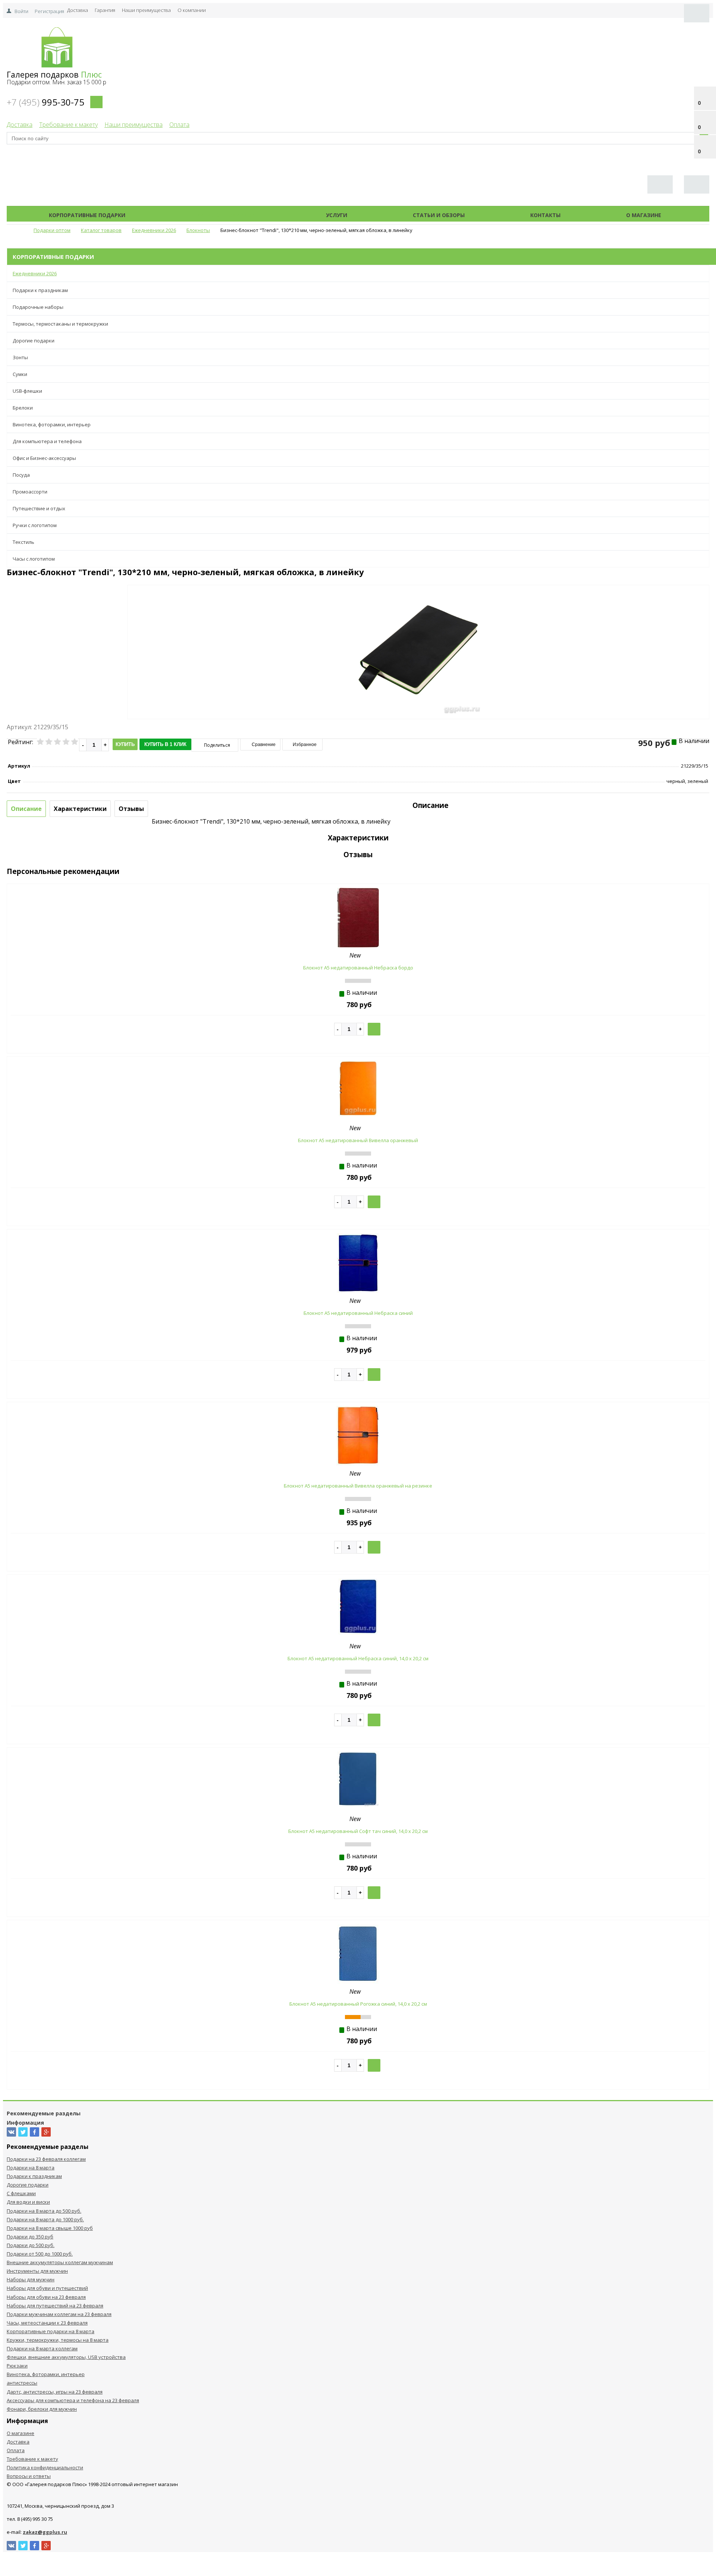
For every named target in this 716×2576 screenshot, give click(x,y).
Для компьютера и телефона (47, 441)
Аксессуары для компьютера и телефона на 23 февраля (73, 2400)
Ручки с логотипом (35, 525)
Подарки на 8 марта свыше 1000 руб (50, 2228)
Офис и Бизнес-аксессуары (44, 458)
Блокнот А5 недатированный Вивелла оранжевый (358, 1140)
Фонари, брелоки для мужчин (42, 2409)
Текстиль (23, 542)
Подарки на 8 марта (31, 2168)
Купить (125, 744)
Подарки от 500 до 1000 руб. (40, 2254)
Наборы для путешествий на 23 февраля (55, 2306)
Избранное (304, 745)
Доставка (78, 10)
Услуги (337, 215)
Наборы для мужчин (31, 2279)
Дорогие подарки (34, 341)
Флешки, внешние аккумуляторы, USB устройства (66, 2357)
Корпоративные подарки (87, 215)
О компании (192, 10)
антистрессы (22, 2383)
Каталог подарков (226, 215)
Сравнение (263, 745)
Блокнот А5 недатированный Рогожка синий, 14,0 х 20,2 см (358, 2004)
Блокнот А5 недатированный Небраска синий (358, 1313)
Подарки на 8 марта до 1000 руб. (45, 2219)
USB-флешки (27, 391)
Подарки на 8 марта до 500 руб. (44, 2211)
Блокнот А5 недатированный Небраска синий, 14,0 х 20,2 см (358, 1658)
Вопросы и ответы (29, 2476)
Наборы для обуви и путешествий (47, 2288)
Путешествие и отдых (39, 508)
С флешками (21, 2193)
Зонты (20, 357)
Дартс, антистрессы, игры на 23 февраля (55, 2392)
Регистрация (49, 11)
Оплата (179, 125)
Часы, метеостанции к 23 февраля (47, 2323)
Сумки (20, 374)
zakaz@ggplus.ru (45, 2532)
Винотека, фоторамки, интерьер (52, 424)
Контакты (545, 215)
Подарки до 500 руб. (31, 2245)
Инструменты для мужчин (37, 2271)
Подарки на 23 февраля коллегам (46, 2159)
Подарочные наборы (38, 307)
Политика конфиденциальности (45, 2467)
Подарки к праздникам (40, 290)
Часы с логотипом (34, 559)
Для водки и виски (28, 2202)
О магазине (644, 215)
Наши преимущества (146, 10)
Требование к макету (68, 125)
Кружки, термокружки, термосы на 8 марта (58, 2340)
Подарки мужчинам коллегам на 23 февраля (59, 2314)
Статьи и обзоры (439, 215)
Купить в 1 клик (165, 744)
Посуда (21, 475)
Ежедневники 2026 (35, 273)
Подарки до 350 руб (30, 2237)
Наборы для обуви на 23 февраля (46, 2297)
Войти (21, 11)
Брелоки (23, 408)
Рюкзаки (17, 2366)
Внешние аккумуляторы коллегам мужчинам (60, 2262)
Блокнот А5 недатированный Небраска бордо (358, 968)
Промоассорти (30, 492)
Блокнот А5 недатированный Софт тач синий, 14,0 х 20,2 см (358, 1831)
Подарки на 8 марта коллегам (42, 2348)
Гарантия (105, 10)
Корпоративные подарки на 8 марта (51, 2331)
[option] (418, 683)
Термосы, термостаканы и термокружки (60, 324)
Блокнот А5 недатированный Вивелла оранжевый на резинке (358, 1486)
